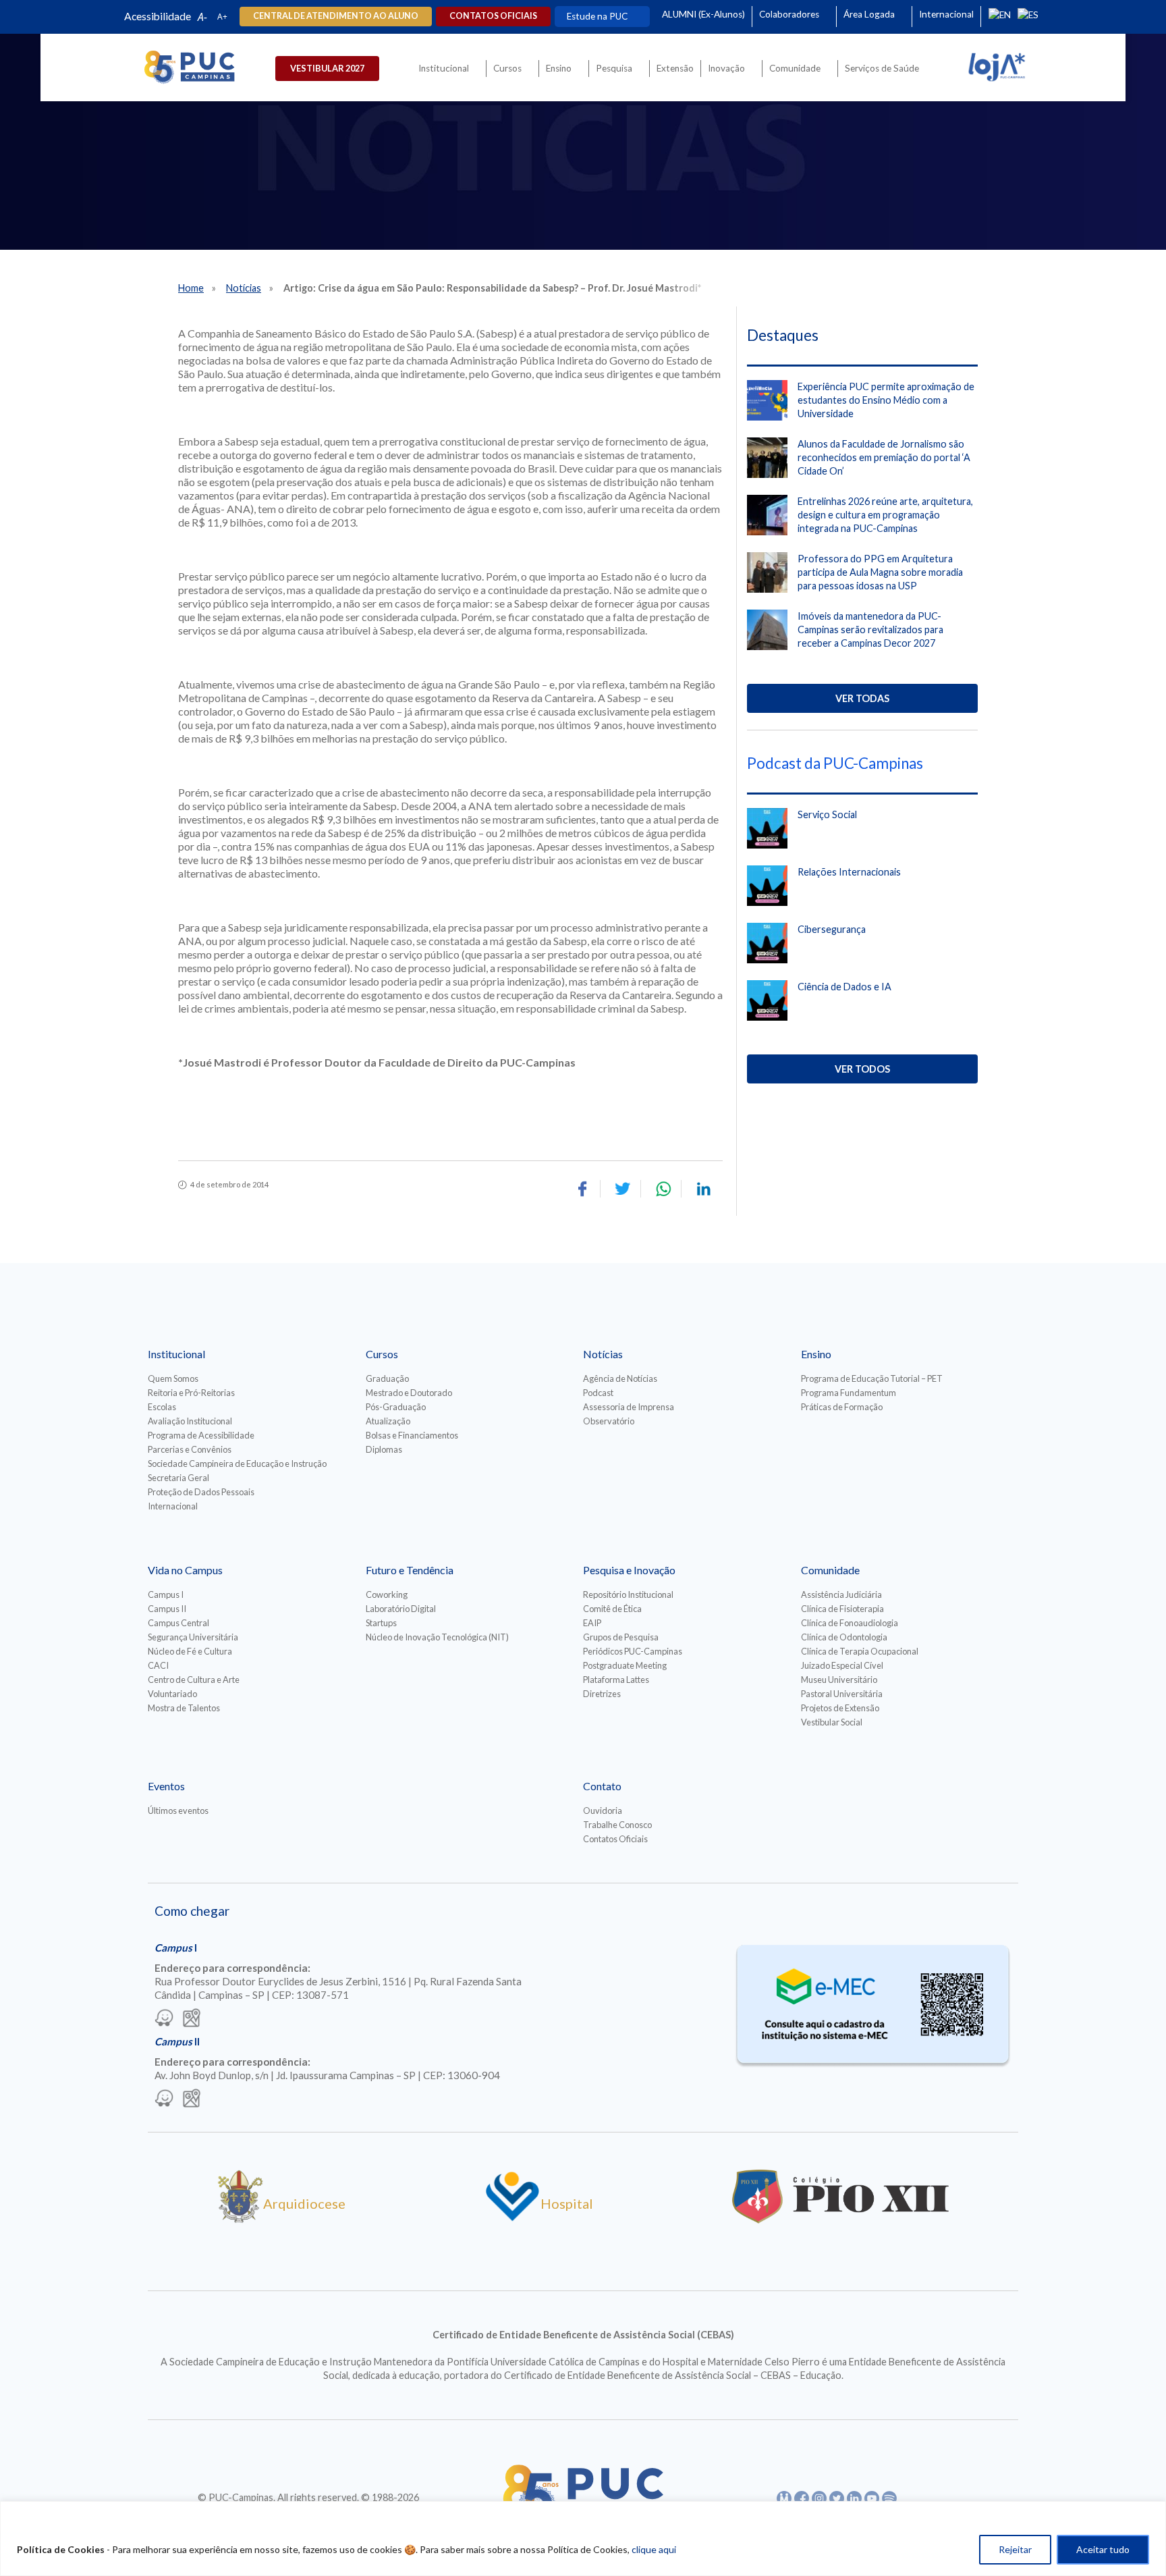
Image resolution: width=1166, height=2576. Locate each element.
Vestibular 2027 (327, 68)
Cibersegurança (832, 929)
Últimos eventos (178, 1810)
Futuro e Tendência (410, 1570)
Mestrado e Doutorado (409, 1393)
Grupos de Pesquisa (621, 1637)
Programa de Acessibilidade (201, 1435)
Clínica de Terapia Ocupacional (860, 1651)
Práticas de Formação (842, 1407)
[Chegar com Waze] (164, 2019)
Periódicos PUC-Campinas (633, 1651)
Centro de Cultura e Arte (194, 1680)
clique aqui (654, 2549)
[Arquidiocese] (240, 2218)
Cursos (507, 68)
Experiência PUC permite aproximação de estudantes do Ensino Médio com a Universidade (886, 400)
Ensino (559, 68)
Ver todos (862, 1069)
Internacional (946, 14)
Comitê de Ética (612, 1609)
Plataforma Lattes (616, 1680)
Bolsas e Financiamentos (412, 1435)
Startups (381, 1623)
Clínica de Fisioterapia (842, 1609)
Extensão (675, 68)
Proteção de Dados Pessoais (201, 1492)
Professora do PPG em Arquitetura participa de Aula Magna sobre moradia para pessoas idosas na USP (880, 572)
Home (191, 288)
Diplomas (384, 1449)
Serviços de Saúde (882, 68)
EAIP (592, 1623)
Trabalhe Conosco (617, 1825)
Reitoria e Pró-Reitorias (191, 1393)
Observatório (609, 1421)
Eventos (166, 1786)
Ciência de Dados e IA (844, 987)
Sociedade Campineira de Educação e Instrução (237, 1464)
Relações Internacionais (849, 872)
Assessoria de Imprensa (629, 1407)
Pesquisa (614, 68)
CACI (158, 1665)
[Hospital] (512, 2218)
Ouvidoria (603, 1810)
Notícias (244, 288)
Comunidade (795, 68)
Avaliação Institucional (190, 1421)
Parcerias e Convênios (190, 1449)
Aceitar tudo (1103, 2549)
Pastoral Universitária (842, 1694)
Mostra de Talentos (184, 1708)
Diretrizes (602, 1694)
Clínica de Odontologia (844, 1637)
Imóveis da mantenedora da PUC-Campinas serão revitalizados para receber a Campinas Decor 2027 (870, 629)
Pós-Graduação (396, 1407)
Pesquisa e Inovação (629, 1570)
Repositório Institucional (628, 1594)
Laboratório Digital (401, 1609)
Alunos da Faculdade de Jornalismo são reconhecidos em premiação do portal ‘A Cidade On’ (884, 457)
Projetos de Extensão (840, 1708)
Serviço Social (827, 814)
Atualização (388, 1421)
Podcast (598, 1393)
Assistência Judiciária (841, 1594)
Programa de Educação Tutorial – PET (872, 1378)
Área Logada (869, 14)
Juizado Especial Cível (842, 1665)
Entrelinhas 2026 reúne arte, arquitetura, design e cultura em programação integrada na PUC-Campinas (885, 515)
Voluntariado (172, 1694)
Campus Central (178, 1623)
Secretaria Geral (178, 1478)
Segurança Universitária (193, 1637)
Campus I (166, 1594)
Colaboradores (789, 14)
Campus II (167, 1609)
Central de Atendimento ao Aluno (336, 16)
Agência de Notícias (620, 1378)
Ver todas (862, 698)
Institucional (444, 68)
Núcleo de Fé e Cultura (190, 1651)
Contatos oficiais (493, 16)
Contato (602, 1786)
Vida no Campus (185, 1570)
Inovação (726, 68)
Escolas (162, 1407)
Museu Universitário (839, 1680)
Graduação (387, 1378)
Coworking (387, 1594)
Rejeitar (1015, 2549)
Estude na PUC (597, 16)
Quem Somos (173, 1378)
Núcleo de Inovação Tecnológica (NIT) (437, 1637)
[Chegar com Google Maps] (192, 2019)
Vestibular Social (832, 1722)
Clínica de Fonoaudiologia (850, 1623)
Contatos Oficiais (615, 1839)
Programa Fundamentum (849, 1393)
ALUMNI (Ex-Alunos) (703, 14)
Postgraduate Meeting (625, 1665)
